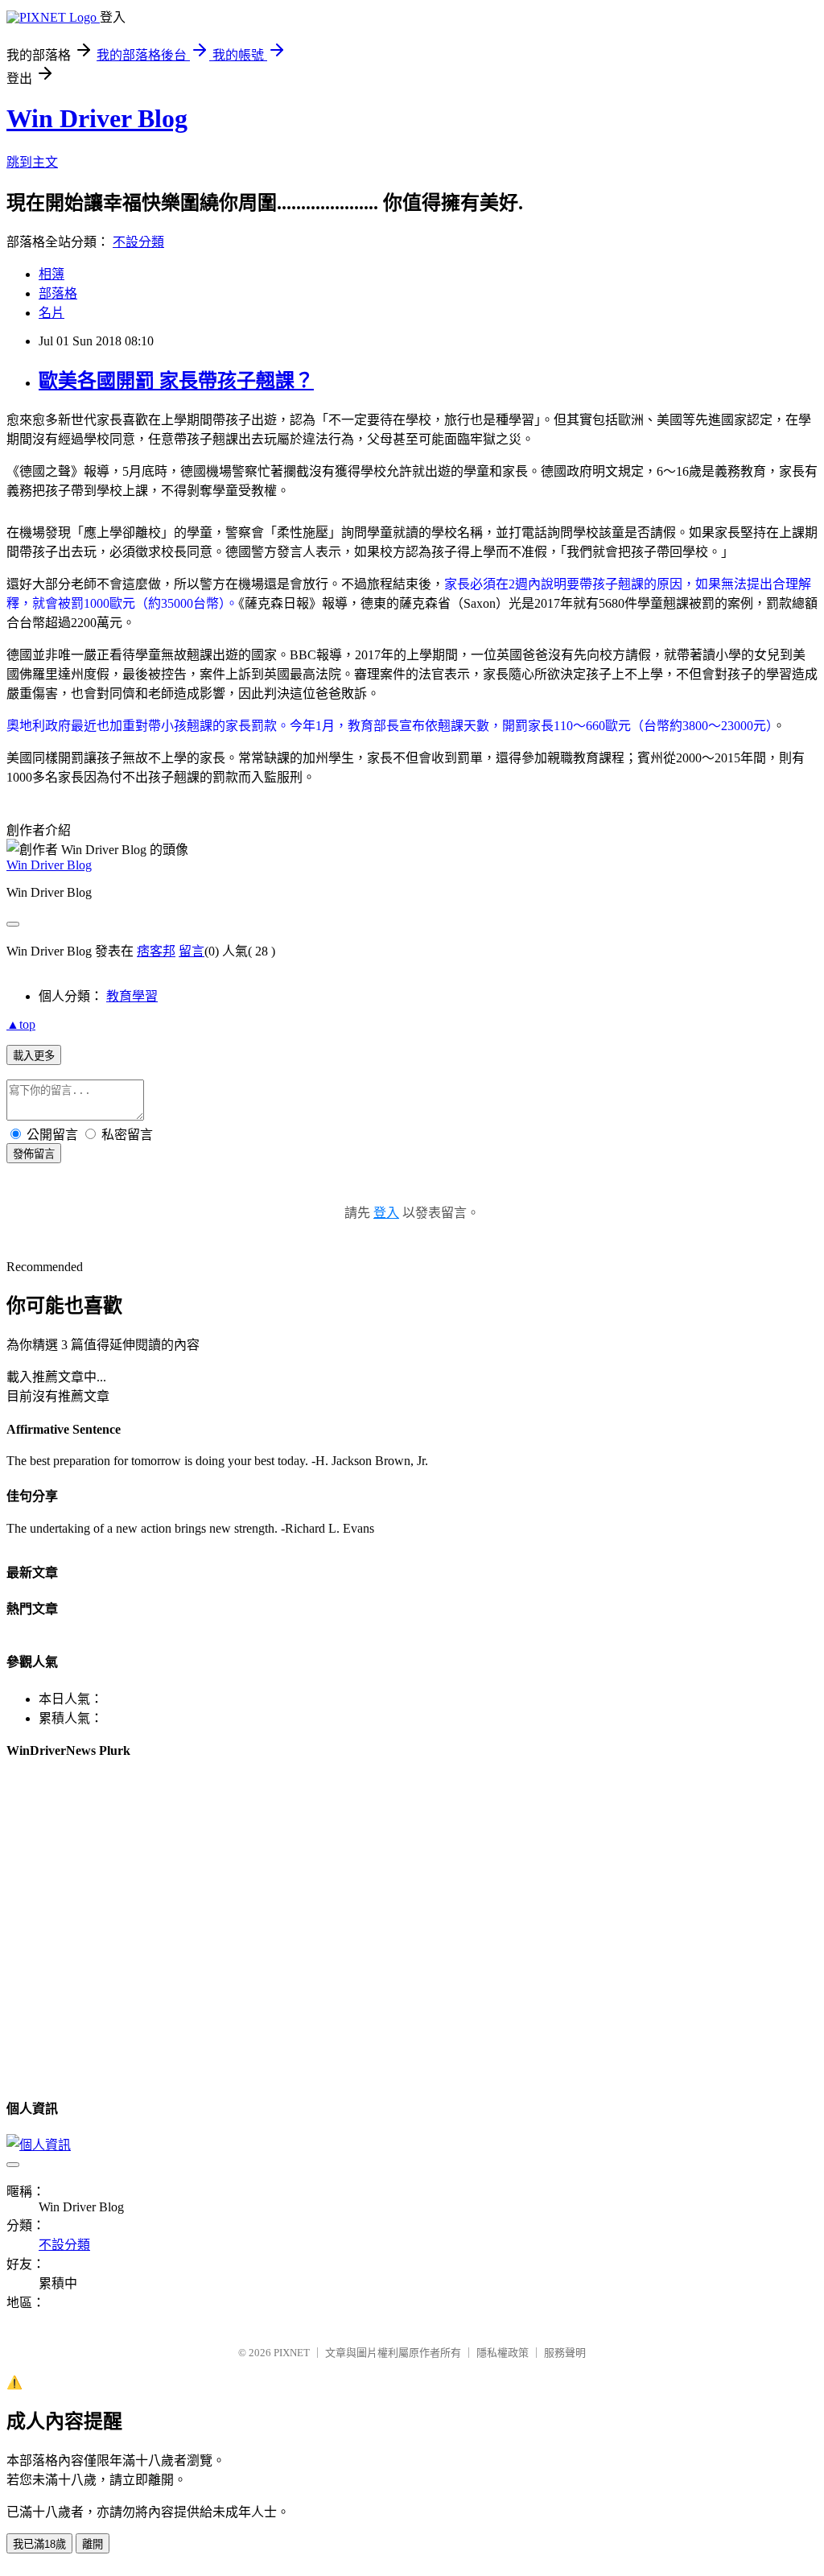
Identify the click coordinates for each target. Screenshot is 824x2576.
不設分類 (138, 242)
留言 (192, 951)
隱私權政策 (503, 2353)
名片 (51, 313)
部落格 (58, 293)
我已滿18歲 (39, 2544)
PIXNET (292, 2353)
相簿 (51, 274)
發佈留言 (34, 1154)
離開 (93, 2544)
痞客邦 (156, 951)
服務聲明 (565, 2353)
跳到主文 (32, 162)
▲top (21, 1024)
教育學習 (132, 996)
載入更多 (34, 1056)
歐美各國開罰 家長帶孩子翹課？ (176, 381)
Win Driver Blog (97, 118)
